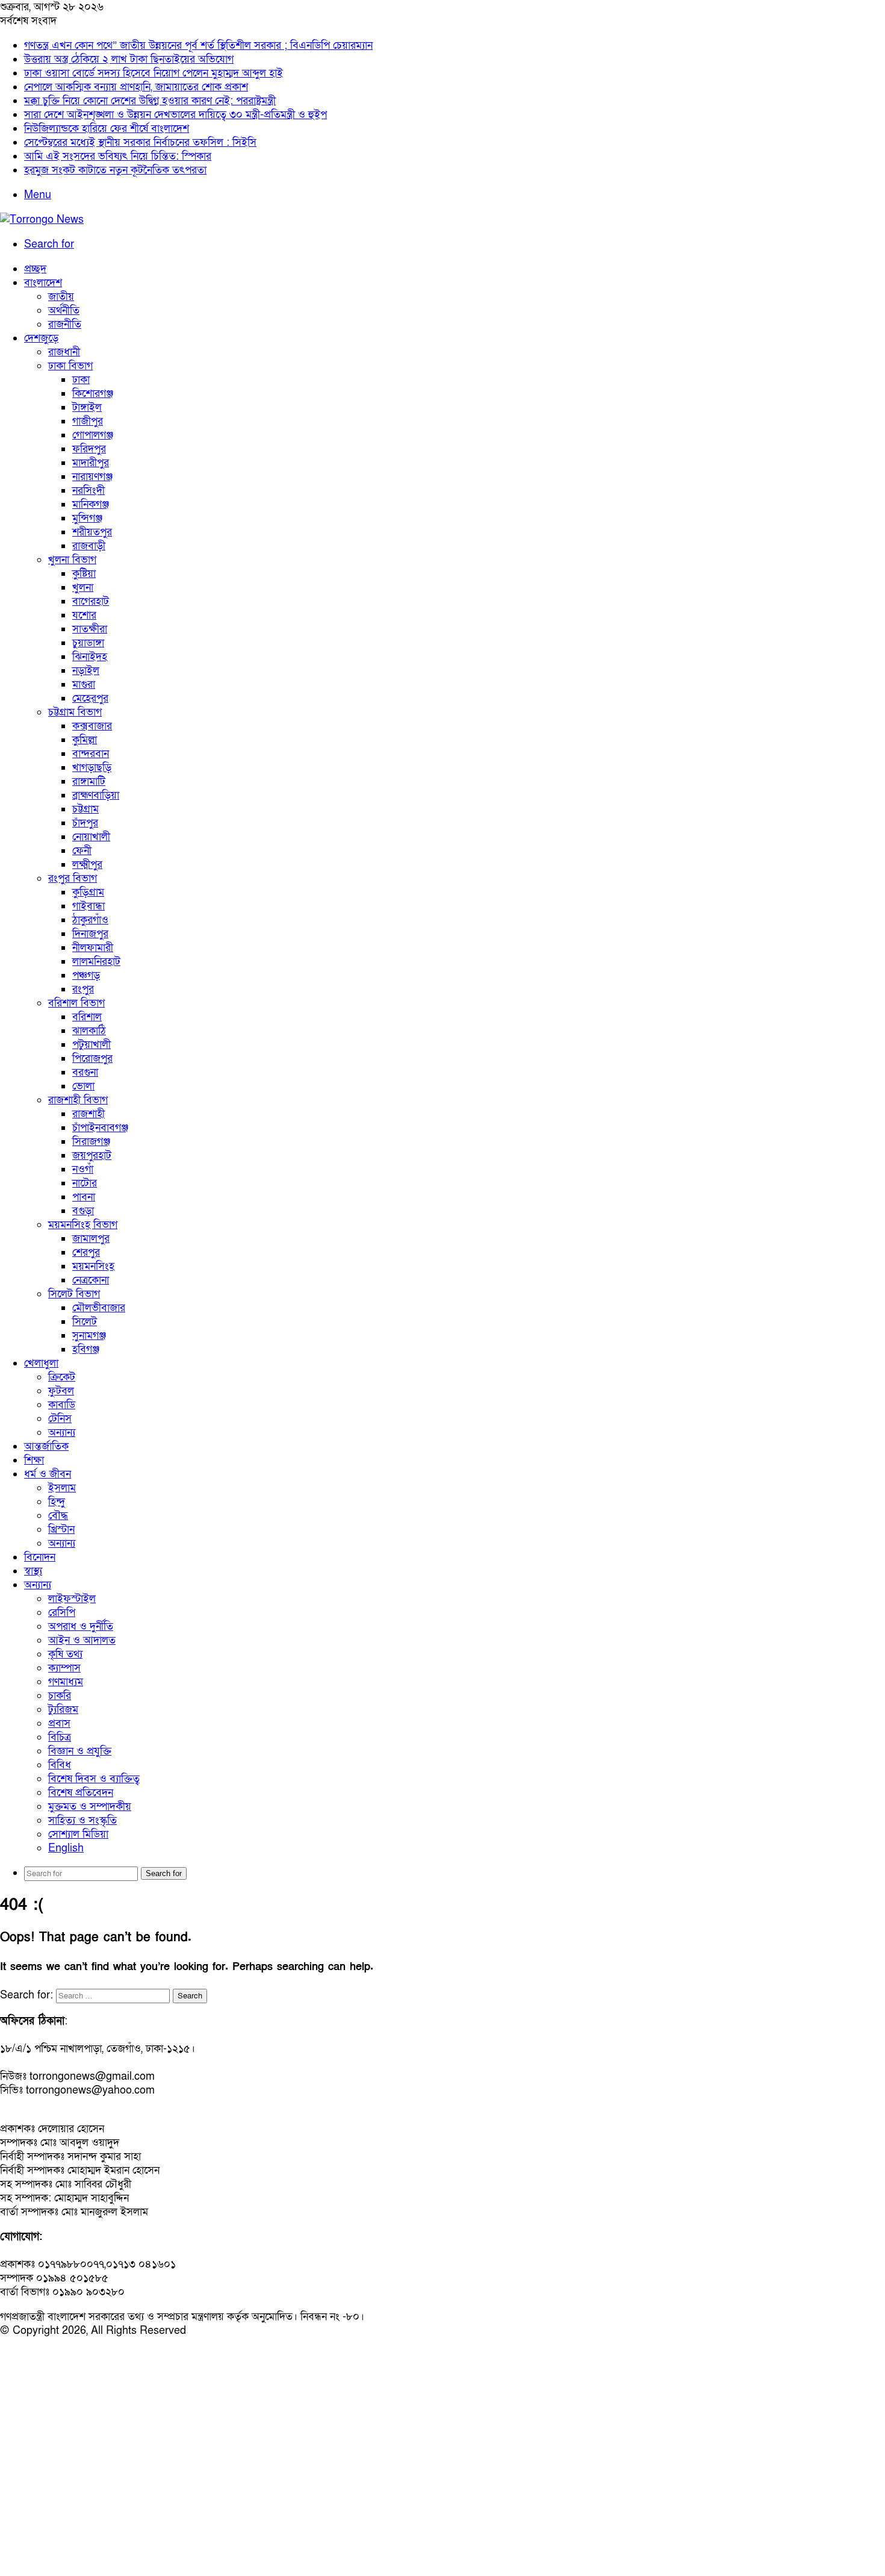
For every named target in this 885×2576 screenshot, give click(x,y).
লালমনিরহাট (96, 962)
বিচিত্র (60, 1737)
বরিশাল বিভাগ (76, 1003)
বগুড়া (83, 1211)
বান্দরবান (91, 754)
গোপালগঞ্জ (93, 435)
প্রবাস (59, 1723)
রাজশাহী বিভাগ (78, 1100)
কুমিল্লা (85, 740)
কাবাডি (62, 1405)
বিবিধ (60, 1765)
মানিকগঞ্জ (91, 504)
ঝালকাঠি (89, 1031)
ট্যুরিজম (63, 1710)
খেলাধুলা (41, 1363)
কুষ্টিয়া (84, 574)
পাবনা (84, 1197)
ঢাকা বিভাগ (70, 366)
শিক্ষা (34, 1460)
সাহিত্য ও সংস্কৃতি (82, 1820)
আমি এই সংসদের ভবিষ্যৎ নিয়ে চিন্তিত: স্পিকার (118, 156)
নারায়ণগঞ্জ (92, 477)
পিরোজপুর (92, 1059)
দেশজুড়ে (41, 338)
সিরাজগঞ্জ (91, 1142)
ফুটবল (61, 1391)
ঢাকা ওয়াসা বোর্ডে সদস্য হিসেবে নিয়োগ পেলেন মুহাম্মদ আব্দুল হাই (154, 73)
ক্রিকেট (62, 1377)
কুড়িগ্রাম (88, 892)
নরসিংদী (88, 491)
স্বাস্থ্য (33, 1571)
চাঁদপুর (85, 823)
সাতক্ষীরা (90, 629)
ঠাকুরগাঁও (90, 920)
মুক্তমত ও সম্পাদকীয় (90, 1807)
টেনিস (60, 1419)
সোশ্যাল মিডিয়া (78, 1834)
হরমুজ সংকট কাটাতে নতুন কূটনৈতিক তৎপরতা (115, 170)
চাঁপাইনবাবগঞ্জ (100, 1128)
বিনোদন (40, 1557)
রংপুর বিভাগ (73, 878)
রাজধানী (64, 352)
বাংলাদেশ (43, 283)
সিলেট (85, 1322)
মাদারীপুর (91, 463)
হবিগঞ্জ (86, 1349)
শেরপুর (86, 1252)
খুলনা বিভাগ (72, 560)
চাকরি (60, 1696)
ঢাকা (81, 380)
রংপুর (83, 989)
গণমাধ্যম (66, 1682)
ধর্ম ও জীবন (48, 1474)
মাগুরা (84, 685)
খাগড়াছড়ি (92, 768)
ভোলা (83, 1086)
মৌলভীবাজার (99, 1308)
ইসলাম (62, 1488)
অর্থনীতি (64, 310)
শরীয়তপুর (92, 532)
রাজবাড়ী (89, 546)
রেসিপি (62, 1613)
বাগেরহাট (91, 601)
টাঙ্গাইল (87, 407)
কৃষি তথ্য (65, 1654)
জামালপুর (91, 1239)
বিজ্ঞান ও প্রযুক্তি (80, 1751)
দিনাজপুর (90, 934)
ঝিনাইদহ (90, 657)
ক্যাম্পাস (64, 1668)
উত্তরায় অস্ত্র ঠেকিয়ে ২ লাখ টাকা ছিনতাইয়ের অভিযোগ (129, 59)
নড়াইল (86, 671)
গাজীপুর (88, 421)
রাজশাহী (88, 1114)
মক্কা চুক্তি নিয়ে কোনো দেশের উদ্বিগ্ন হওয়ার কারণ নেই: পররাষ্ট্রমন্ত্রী (150, 101)
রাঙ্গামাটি (89, 781)
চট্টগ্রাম (85, 809)
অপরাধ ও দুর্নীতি (81, 1626)
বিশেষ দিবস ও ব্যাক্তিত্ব (94, 1779)
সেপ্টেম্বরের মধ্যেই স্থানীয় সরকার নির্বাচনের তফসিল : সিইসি (140, 142)
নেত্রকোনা (91, 1280)
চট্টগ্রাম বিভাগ (75, 712)
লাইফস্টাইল (72, 1599)
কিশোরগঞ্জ (93, 394)
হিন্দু (57, 1502)
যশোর (84, 615)
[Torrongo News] (42, 220)
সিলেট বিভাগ (74, 1294)
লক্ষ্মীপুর (87, 865)
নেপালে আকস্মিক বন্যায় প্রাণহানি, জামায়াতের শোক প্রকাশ (136, 87)
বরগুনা (85, 1072)
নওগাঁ (83, 1169)
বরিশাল (87, 1017)
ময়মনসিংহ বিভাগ (83, 1225)
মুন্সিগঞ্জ (87, 518)
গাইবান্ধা (88, 906)
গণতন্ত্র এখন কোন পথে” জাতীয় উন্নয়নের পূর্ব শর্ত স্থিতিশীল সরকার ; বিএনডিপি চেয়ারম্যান (198, 45)
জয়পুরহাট (92, 1155)
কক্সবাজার (92, 726)
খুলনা (83, 588)
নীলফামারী (93, 948)
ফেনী (82, 851)
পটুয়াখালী (92, 1045)
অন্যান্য (62, 1433)
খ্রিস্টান (61, 1530)
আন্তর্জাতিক (46, 1446)
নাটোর (85, 1183)
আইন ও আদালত (82, 1640)
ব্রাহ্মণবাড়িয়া (96, 795)
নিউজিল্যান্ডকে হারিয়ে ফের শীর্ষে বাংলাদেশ (107, 129)
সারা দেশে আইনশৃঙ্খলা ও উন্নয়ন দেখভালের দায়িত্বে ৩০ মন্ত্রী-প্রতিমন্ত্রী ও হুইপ (175, 115)
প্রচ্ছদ (35, 269)
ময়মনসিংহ (93, 1266)
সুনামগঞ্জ (89, 1336)
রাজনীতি (65, 324)
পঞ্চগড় (86, 975)
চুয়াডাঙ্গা (88, 643)
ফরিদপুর (89, 449)
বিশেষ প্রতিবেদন (81, 1793)
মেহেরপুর (90, 698)
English (66, 1848)
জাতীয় (61, 297)
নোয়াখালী (91, 837)
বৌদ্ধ (58, 1516)
